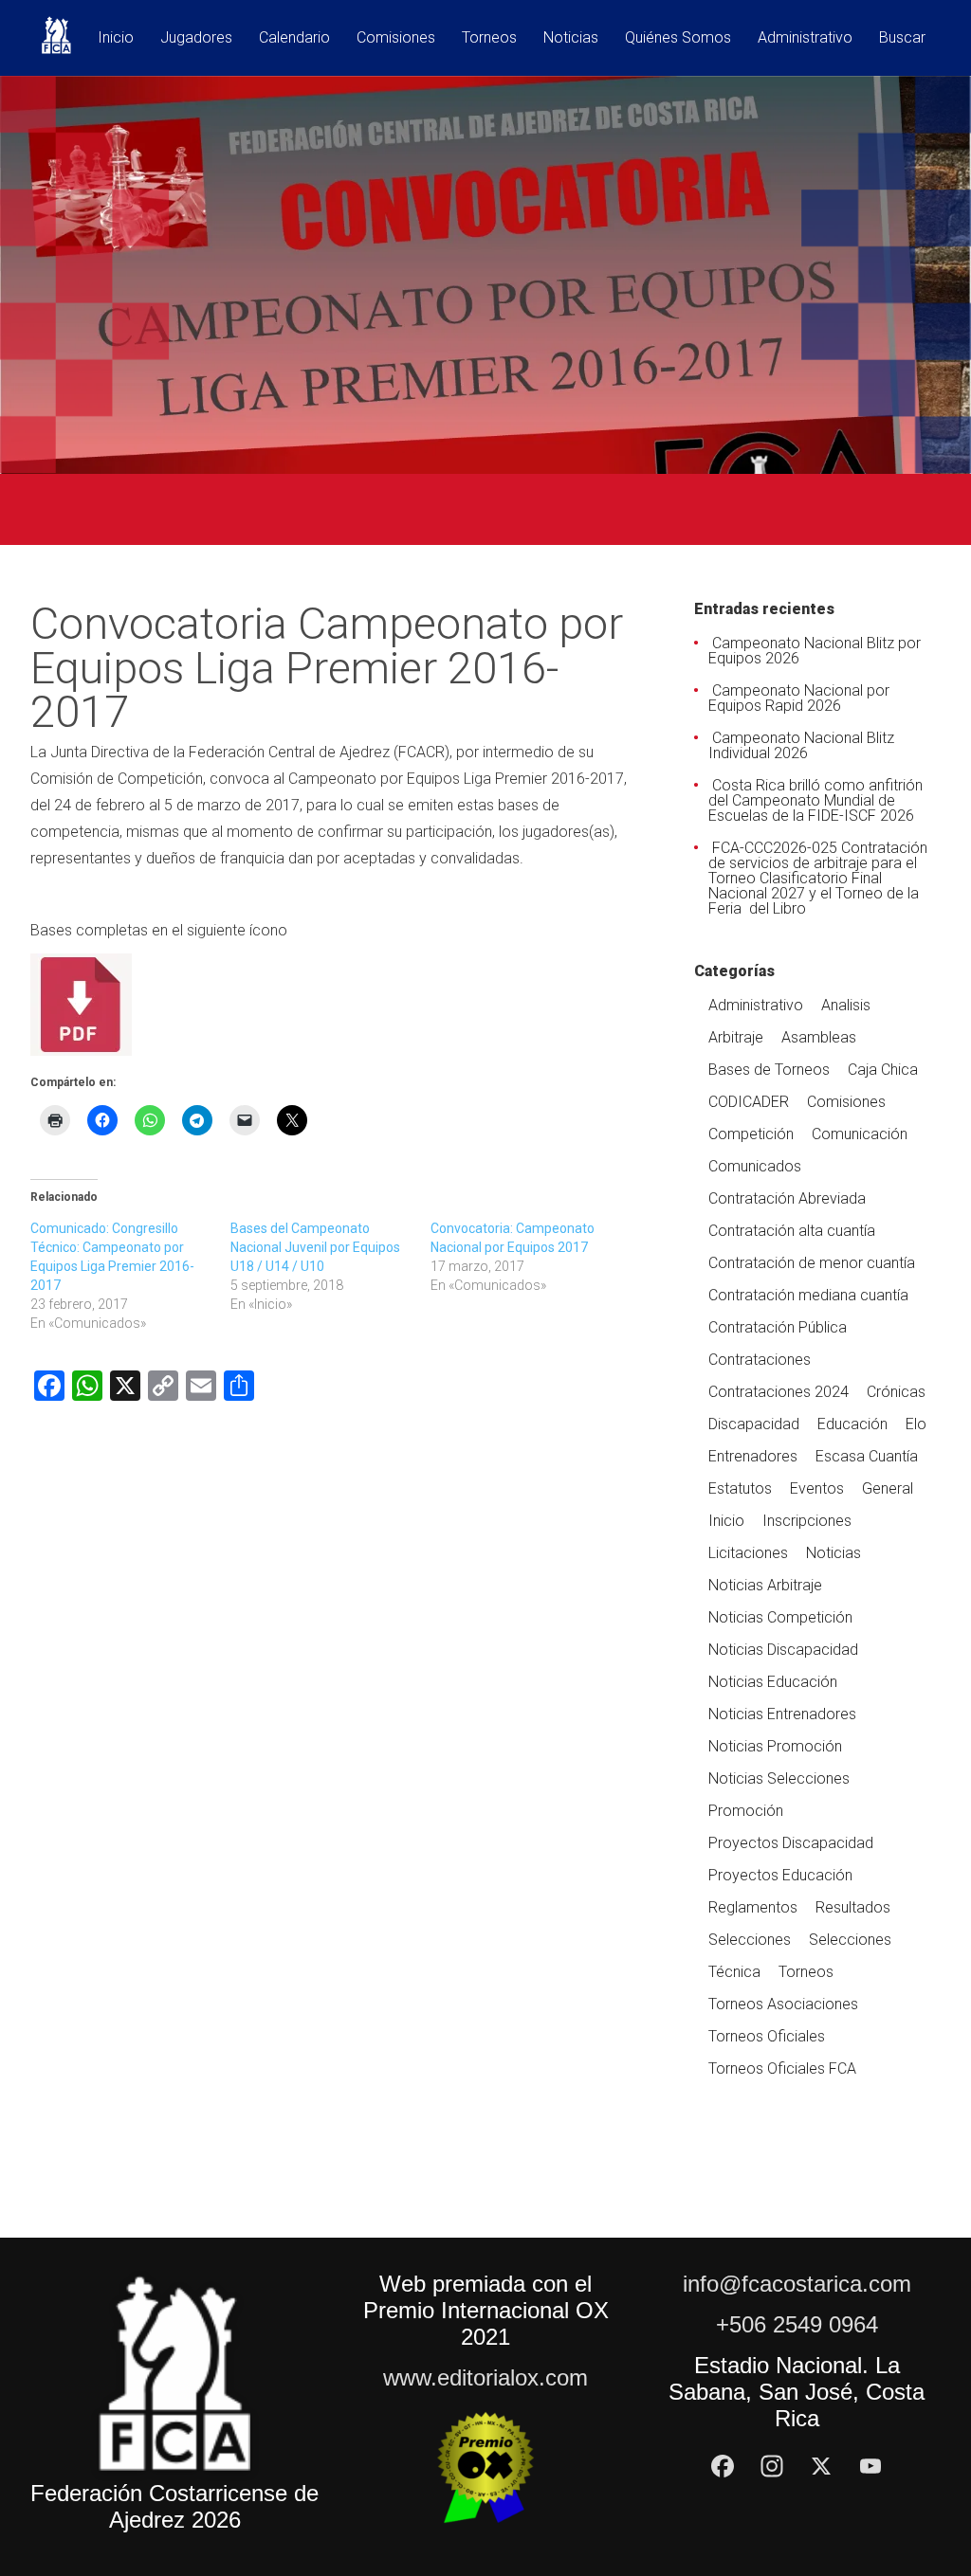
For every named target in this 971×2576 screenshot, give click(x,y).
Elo (916, 1424)
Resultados (853, 1907)
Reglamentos (753, 1907)
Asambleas (819, 1037)
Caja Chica (883, 1070)
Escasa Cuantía (867, 1456)
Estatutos (740, 1488)
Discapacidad (754, 1424)
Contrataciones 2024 (779, 1392)
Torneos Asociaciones (783, 2004)
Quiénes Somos (678, 38)
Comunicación (860, 1134)
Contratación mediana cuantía (808, 1295)
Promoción (746, 1811)
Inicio (116, 38)
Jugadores (196, 38)
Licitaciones (748, 1553)
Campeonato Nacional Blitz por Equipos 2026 (815, 651)
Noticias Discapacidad (783, 1650)
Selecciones (750, 1940)
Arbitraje (736, 1037)
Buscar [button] (902, 38)
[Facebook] (723, 2466)
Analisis (846, 1005)
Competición (751, 1134)
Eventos (817, 1488)
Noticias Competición (780, 1617)
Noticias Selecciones (779, 1778)
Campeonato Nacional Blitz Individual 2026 (801, 745)
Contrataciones (760, 1360)
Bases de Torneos (769, 1070)
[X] (821, 2466)
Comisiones (396, 38)
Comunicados (755, 1166)
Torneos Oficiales (767, 2036)
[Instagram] (772, 2466)
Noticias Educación (773, 1682)
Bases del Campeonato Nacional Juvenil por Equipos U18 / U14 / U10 (315, 1247)
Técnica (734, 1972)
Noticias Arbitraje (765, 1585)
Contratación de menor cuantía (812, 1263)
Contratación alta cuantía (792, 1231)
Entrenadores (753, 1456)
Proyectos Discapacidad (791, 1843)
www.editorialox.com (485, 2377)
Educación (852, 1424)
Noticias (571, 38)
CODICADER (749, 1102)
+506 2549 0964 (797, 2324)
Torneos (489, 38)
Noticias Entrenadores (782, 1714)
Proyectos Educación (780, 1875)
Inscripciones (807, 1521)
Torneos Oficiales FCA (782, 2068)
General (888, 1488)
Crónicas (896, 1392)
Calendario (294, 38)
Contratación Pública (778, 1327)
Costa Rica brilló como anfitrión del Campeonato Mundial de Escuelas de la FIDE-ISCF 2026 (815, 800)
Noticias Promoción (775, 1746)
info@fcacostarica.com (797, 2284)
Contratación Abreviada (787, 1198)
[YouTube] (870, 2466)
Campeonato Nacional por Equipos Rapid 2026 (799, 698)
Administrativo (805, 38)
